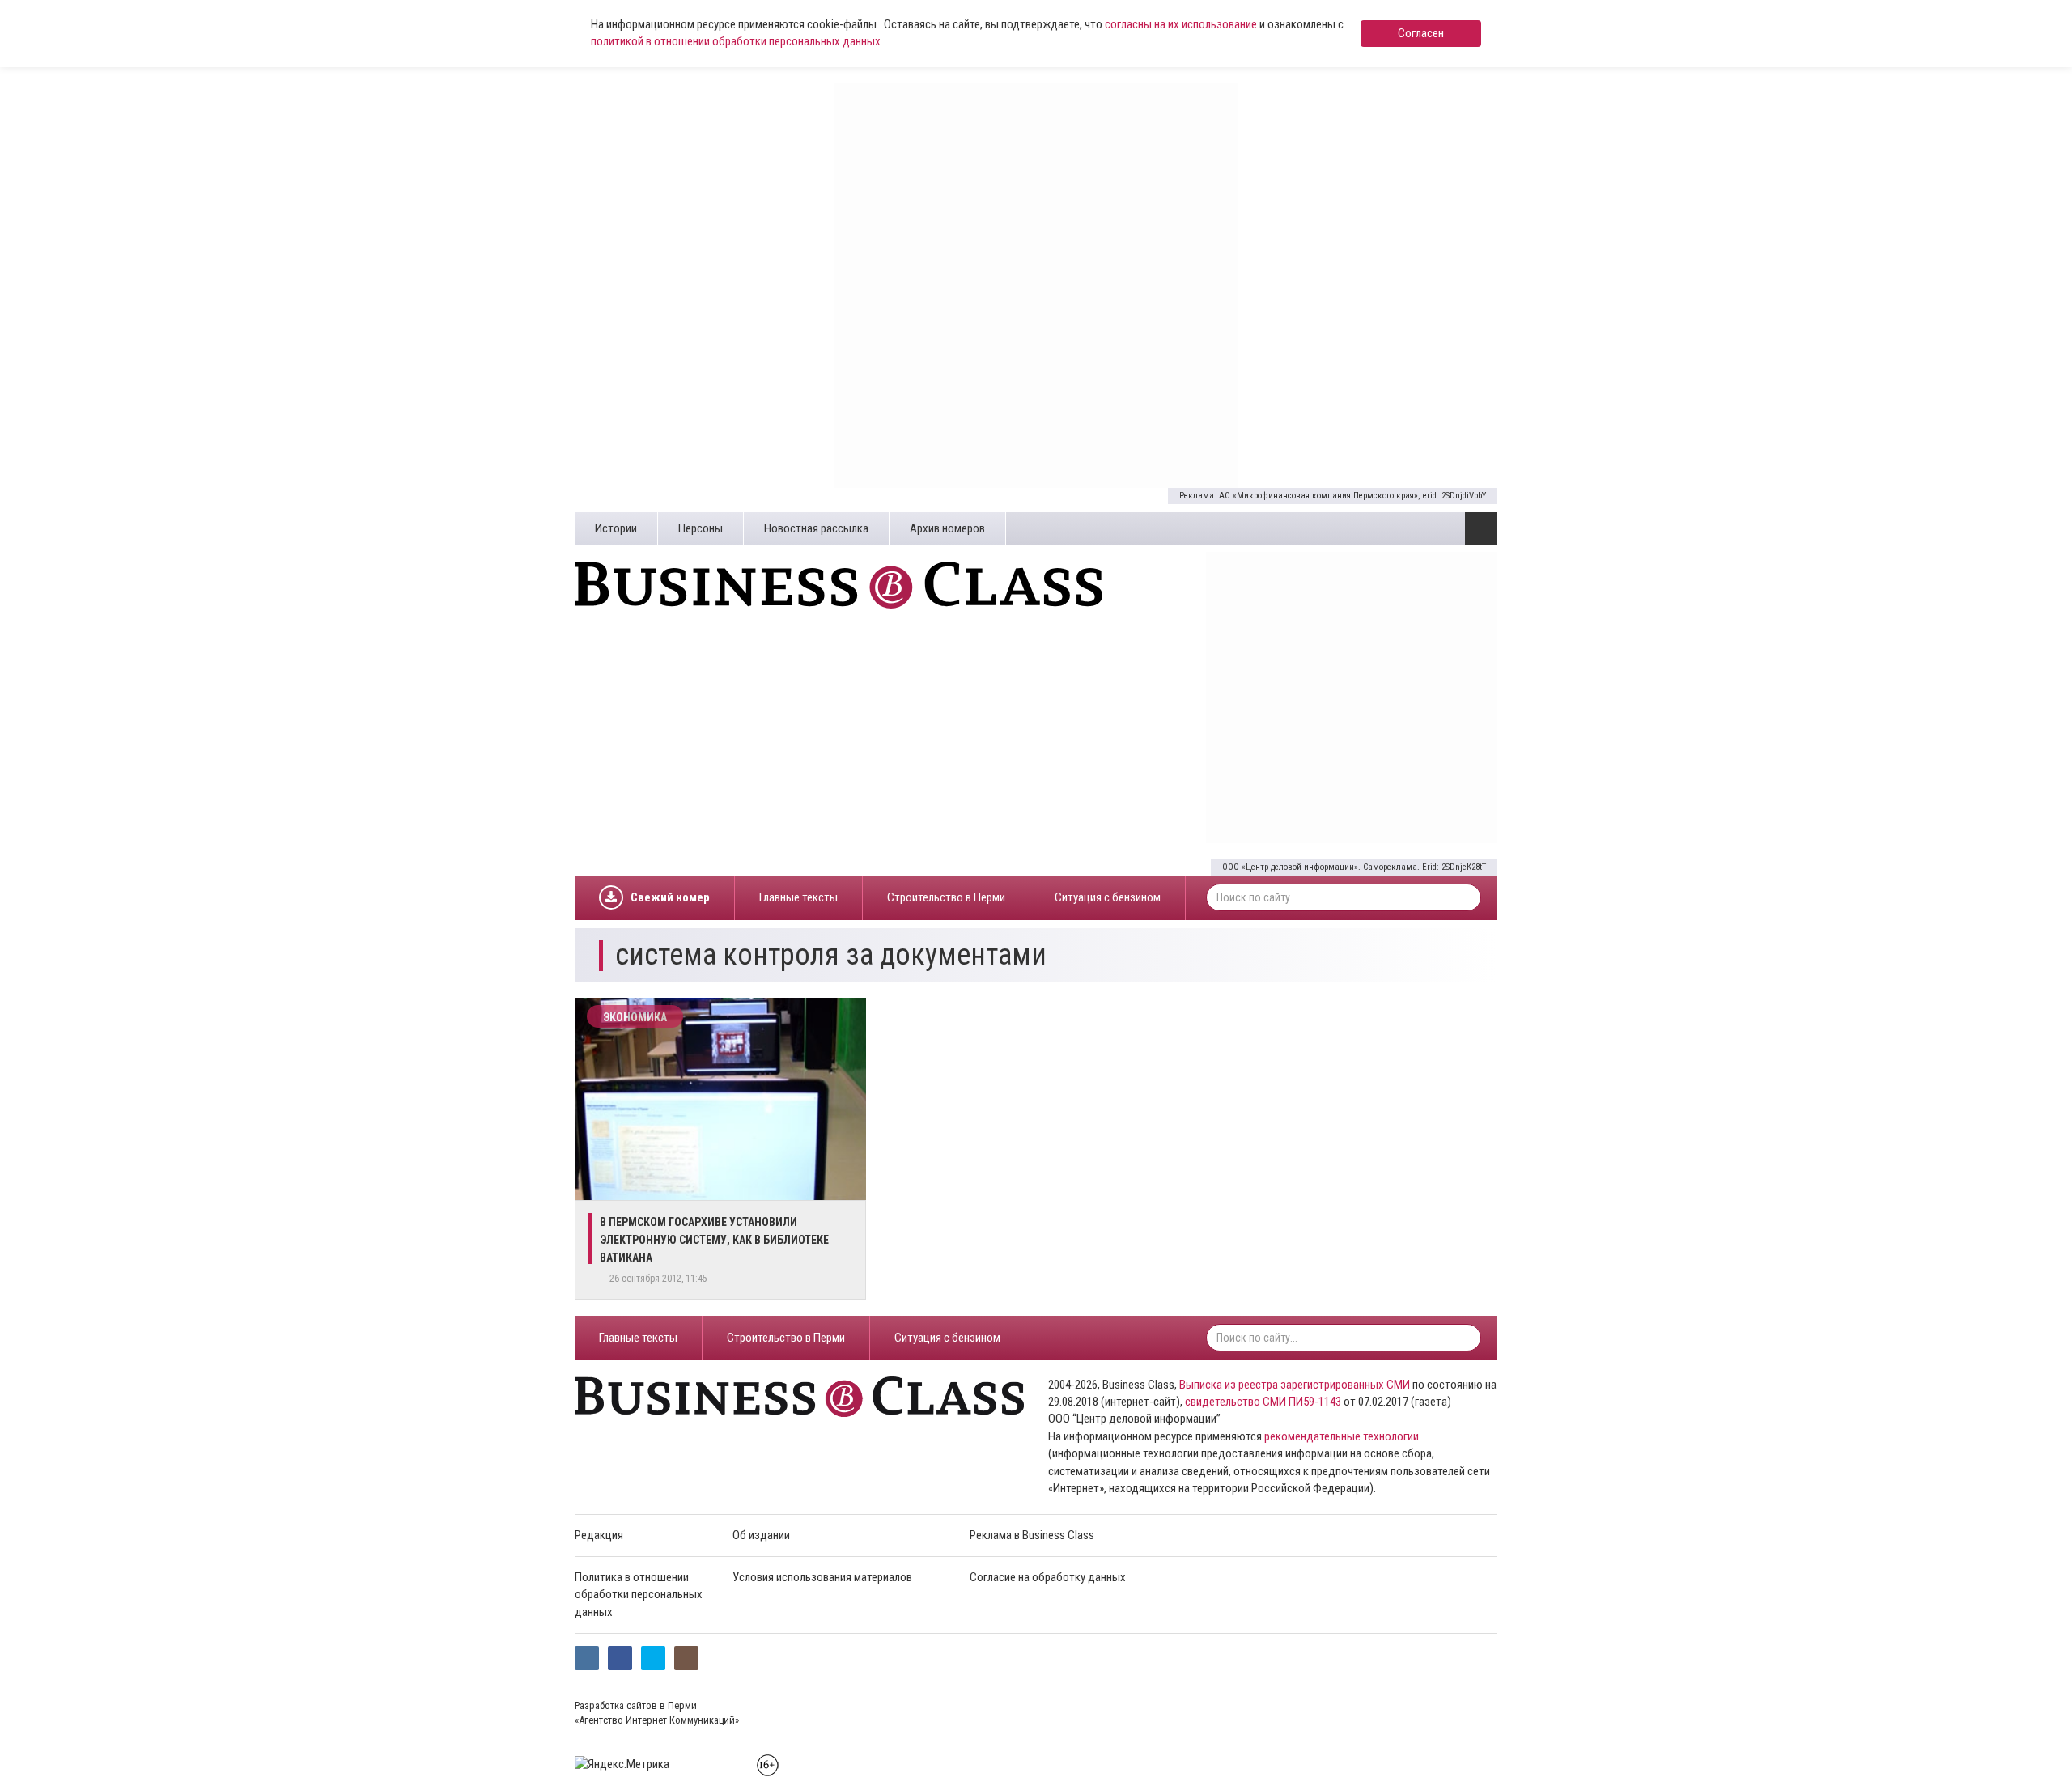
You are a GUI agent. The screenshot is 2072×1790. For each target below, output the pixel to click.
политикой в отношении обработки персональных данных (736, 41)
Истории (616, 528)
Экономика (635, 1017)
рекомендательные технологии (1342, 1436)
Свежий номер (670, 897)
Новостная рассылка (816, 528)
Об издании (761, 1535)
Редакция (599, 1535)
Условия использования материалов (822, 1577)
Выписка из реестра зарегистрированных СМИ (1295, 1385)
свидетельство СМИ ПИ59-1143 (1263, 1402)
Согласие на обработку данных (1048, 1577)
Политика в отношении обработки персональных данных (639, 1595)
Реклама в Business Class (1032, 1535)
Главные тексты (798, 897)
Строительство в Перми (946, 897)
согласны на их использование (1181, 24)
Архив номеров (947, 528)
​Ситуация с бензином (1108, 897)
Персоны (701, 528)
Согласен (1421, 33)
